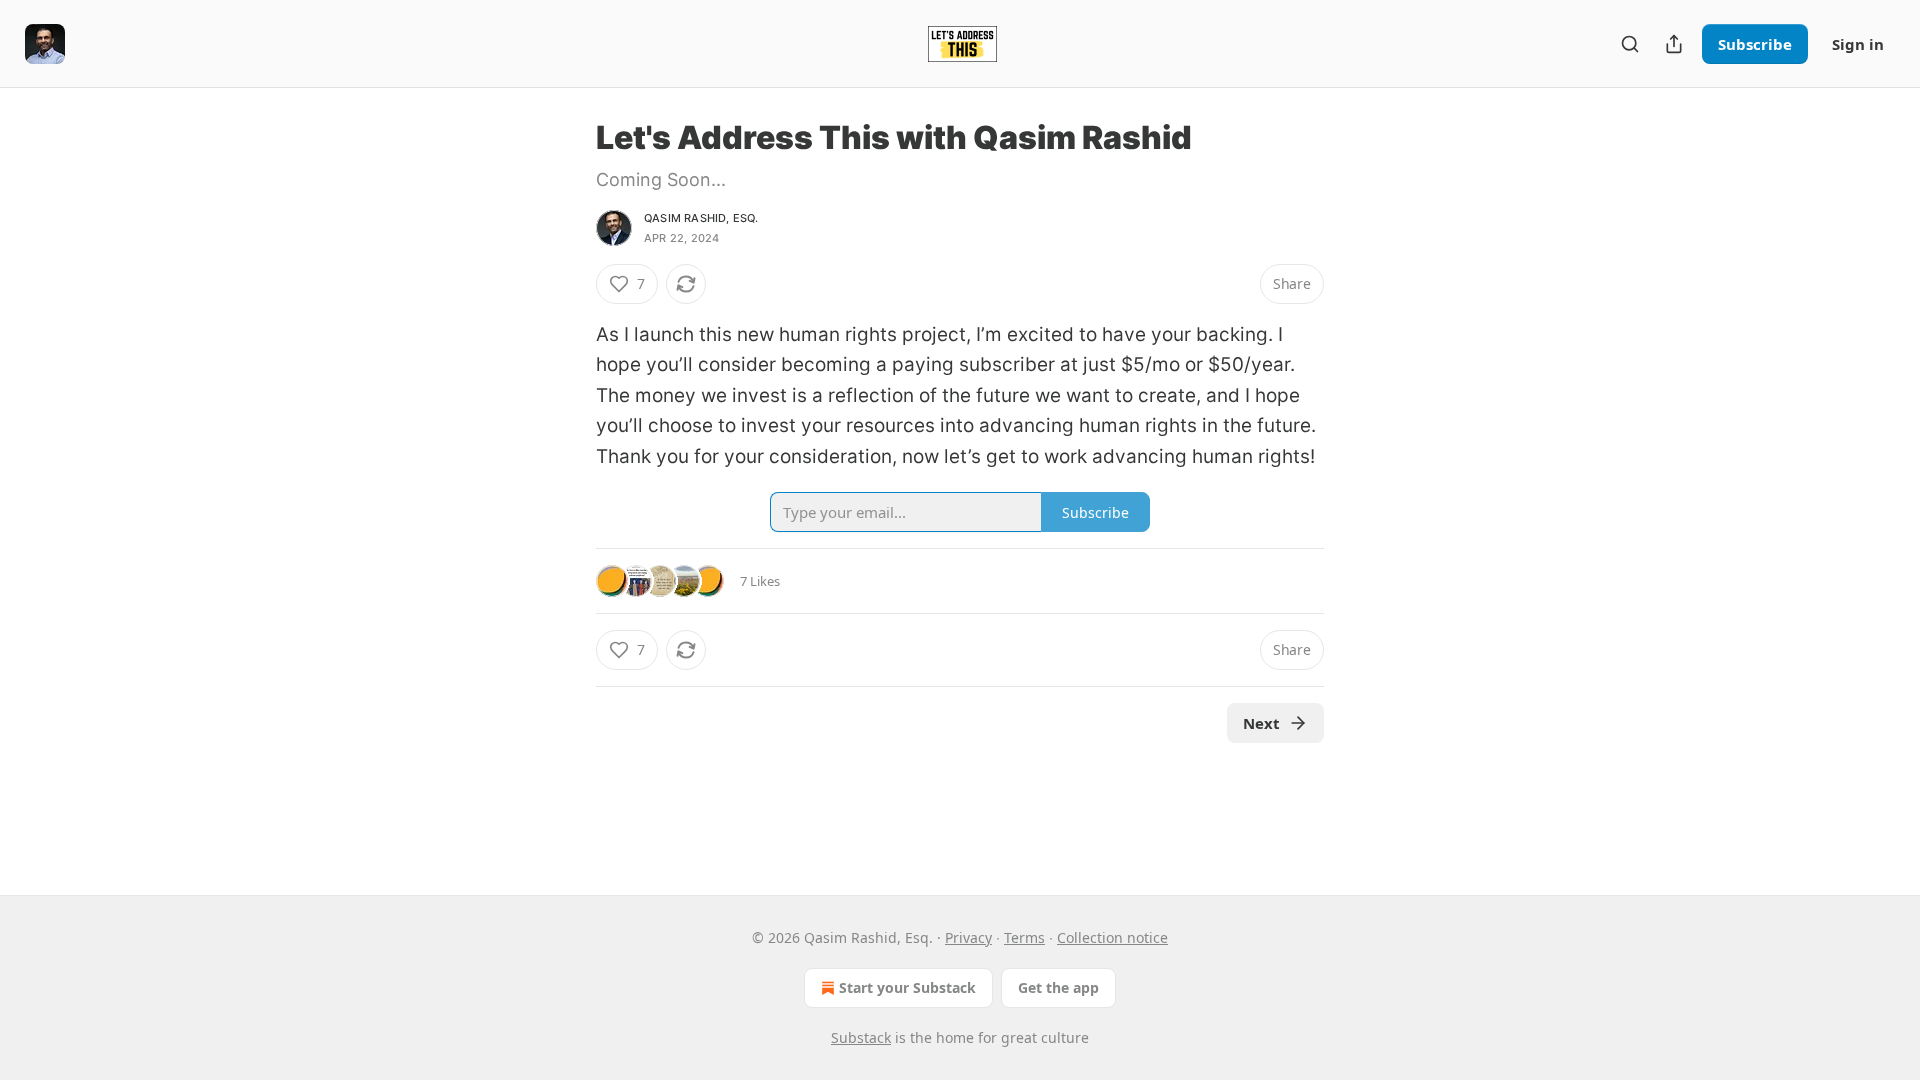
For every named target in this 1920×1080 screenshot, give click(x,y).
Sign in (1858, 44)
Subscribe (1755, 44)
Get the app (1058, 987)
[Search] (1630, 44)
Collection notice (1112, 937)
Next (1261, 723)
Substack (861, 1037)
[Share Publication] (1674, 44)
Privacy (968, 937)
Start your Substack (907, 987)
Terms (1024, 937)
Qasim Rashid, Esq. (701, 218)
